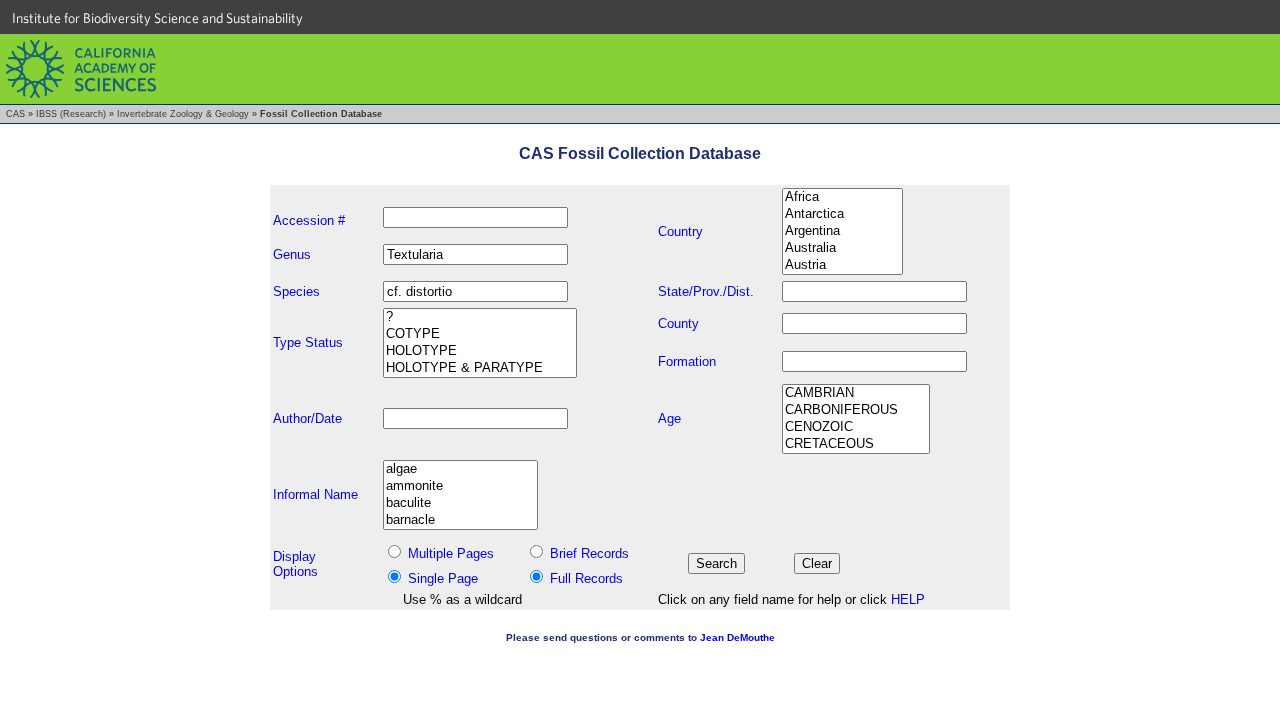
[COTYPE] (480, 334)
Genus (292, 254)
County (678, 323)
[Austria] (842, 265)
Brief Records (589, 553)
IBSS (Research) (71, 114)
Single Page (443, 578)
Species (296, 291)
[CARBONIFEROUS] (856, 410)
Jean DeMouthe (737, 637)
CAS (15, 114)
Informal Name (315, 494)
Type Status (308, 342)
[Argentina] (842, 231)
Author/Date (307, 418)
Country (680, 231)
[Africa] (842, 197)
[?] (480, 317)
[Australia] (842, 248)
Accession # (309, 220)
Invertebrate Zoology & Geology (183, 114)
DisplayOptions (295, 564)
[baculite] (460, 503)
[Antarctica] (842, 214)
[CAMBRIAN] (856, 393)
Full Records (586, 578)
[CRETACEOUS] (856, 444)
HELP (908, 599)
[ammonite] (460, 486)
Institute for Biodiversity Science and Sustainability (157, 18)
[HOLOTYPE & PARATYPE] (480, 368)
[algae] (460, 469)
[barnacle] (460, 520)
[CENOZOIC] (856, 427)
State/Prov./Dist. (706, 291)
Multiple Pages (451, 553)
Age (669, 418)
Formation (687, 361)
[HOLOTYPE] (480, 351)
